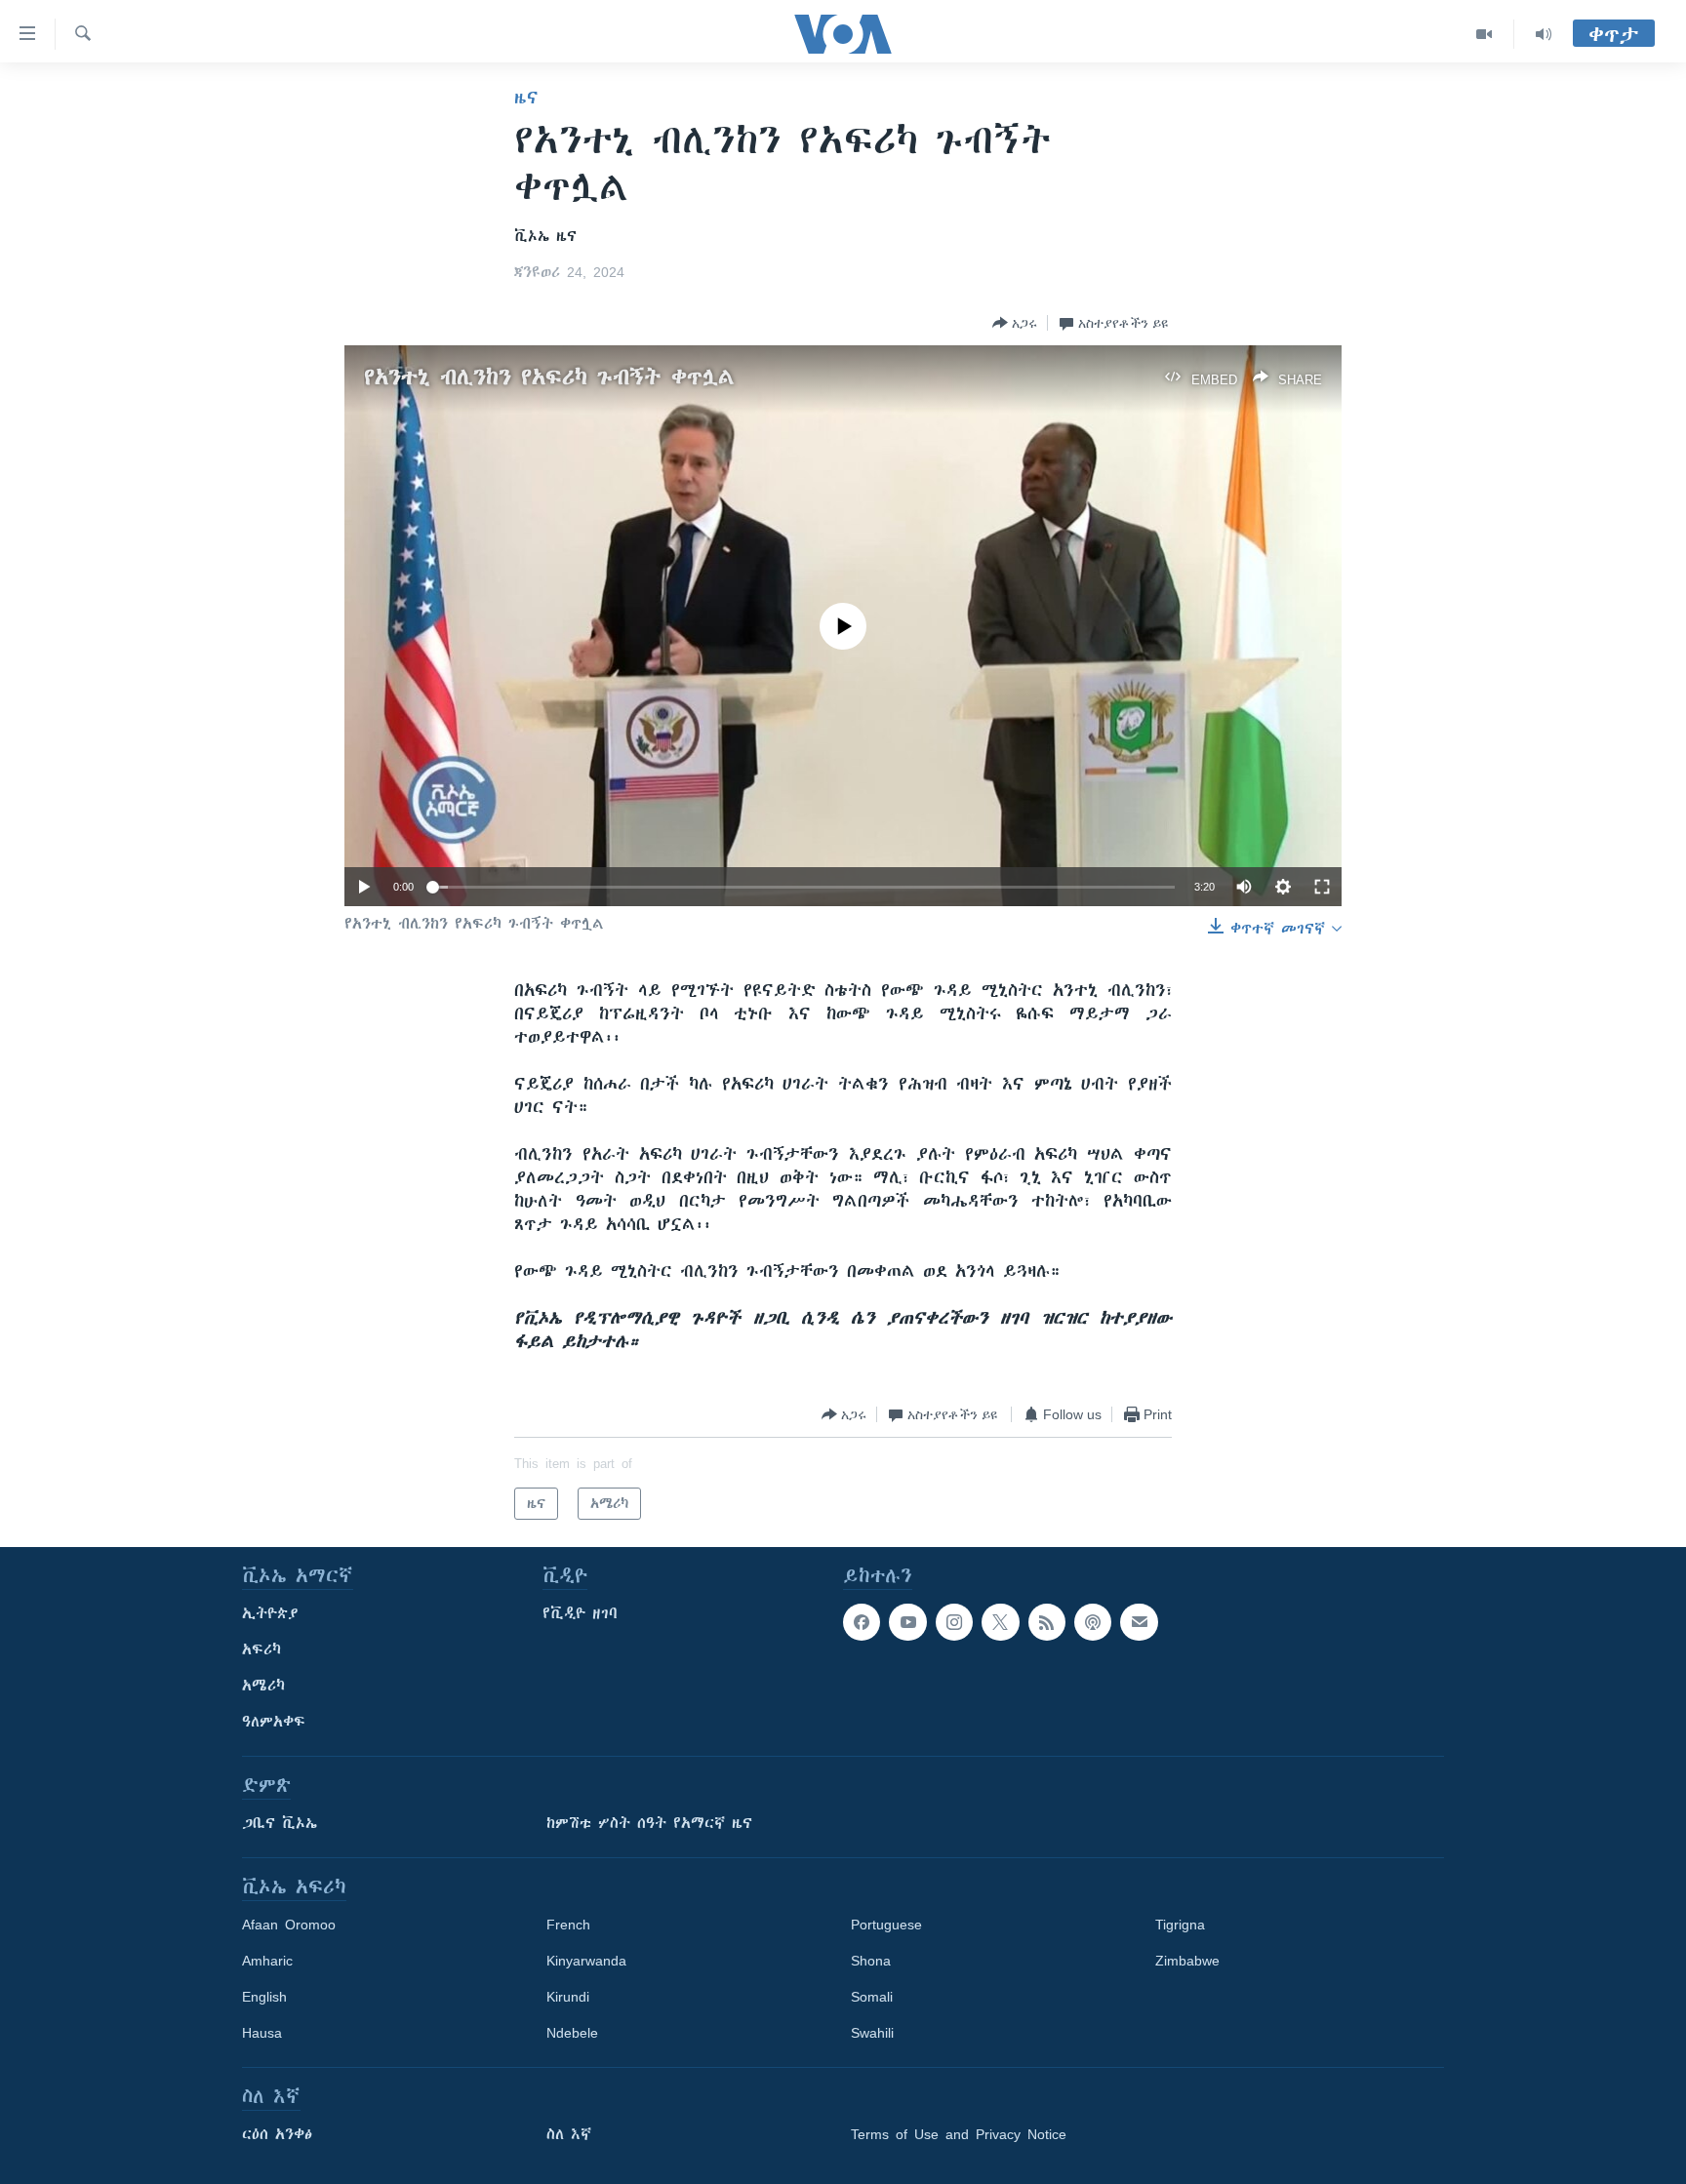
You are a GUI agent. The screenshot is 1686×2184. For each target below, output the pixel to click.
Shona (871, 1961)
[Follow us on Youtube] (907, 1622)
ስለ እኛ (569, 2134)
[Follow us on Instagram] (954, 1622)
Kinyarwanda (586, 1961)
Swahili (872, 2033)
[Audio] (1544, 34)
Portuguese (886, 1925)
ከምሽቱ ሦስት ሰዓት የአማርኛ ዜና (649, 1823)
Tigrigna (1180, 1925)
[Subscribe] (1139, 1622)
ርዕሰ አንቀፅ (277, 2134)
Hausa (262, 2033)
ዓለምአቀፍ (274, 1722)
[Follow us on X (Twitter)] (1000, 1622)
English (264, 1997)
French (568, 1925)
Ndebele (572, 2033)
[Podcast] (1093, 1622)
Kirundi (568, 1997)
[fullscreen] (1322, 887)
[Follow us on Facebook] (862, 1622)
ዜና (526, 98)
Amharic (267, 1961)
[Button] (1015, 323)
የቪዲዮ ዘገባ (580, 1613)
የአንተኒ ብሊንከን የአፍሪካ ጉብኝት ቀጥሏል (549, 377)
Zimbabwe (1187, 1961)
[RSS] (1047, 1622)
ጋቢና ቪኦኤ (280, 1823)
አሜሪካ (263, 1686)
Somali (872, 1997)
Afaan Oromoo (289, 1925)
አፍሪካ (261, 1649)
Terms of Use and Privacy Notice (959, 2134)
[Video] (1485, 34)
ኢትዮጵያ (270, 1613)
